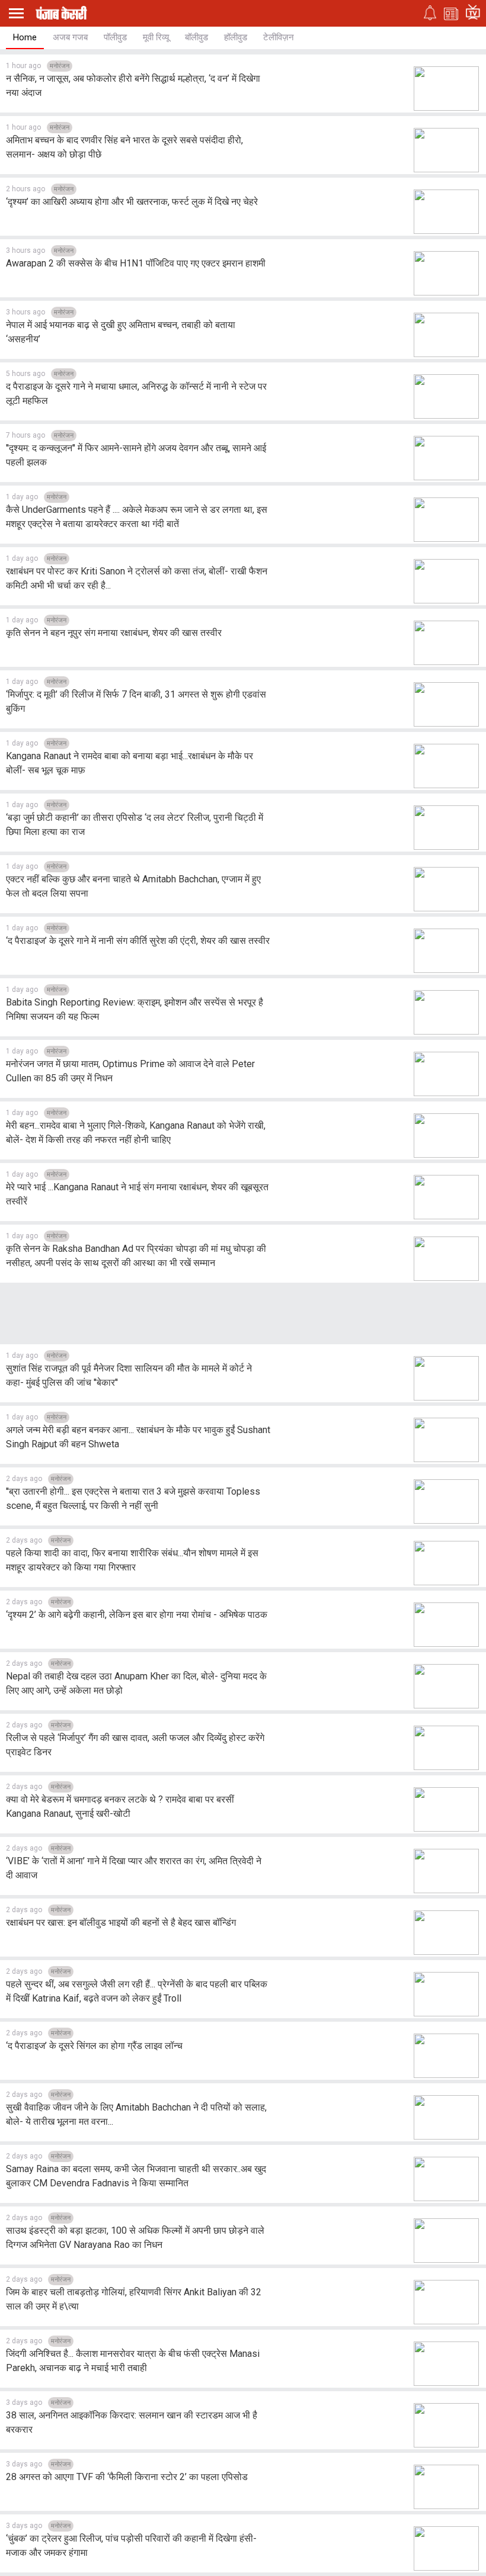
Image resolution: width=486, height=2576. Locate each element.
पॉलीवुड (115, 37)
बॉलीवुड (196, 37)
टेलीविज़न (279, 37)
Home (25, 37)
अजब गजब (70, 37)
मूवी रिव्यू (156, 37)
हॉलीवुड (236, 37)
